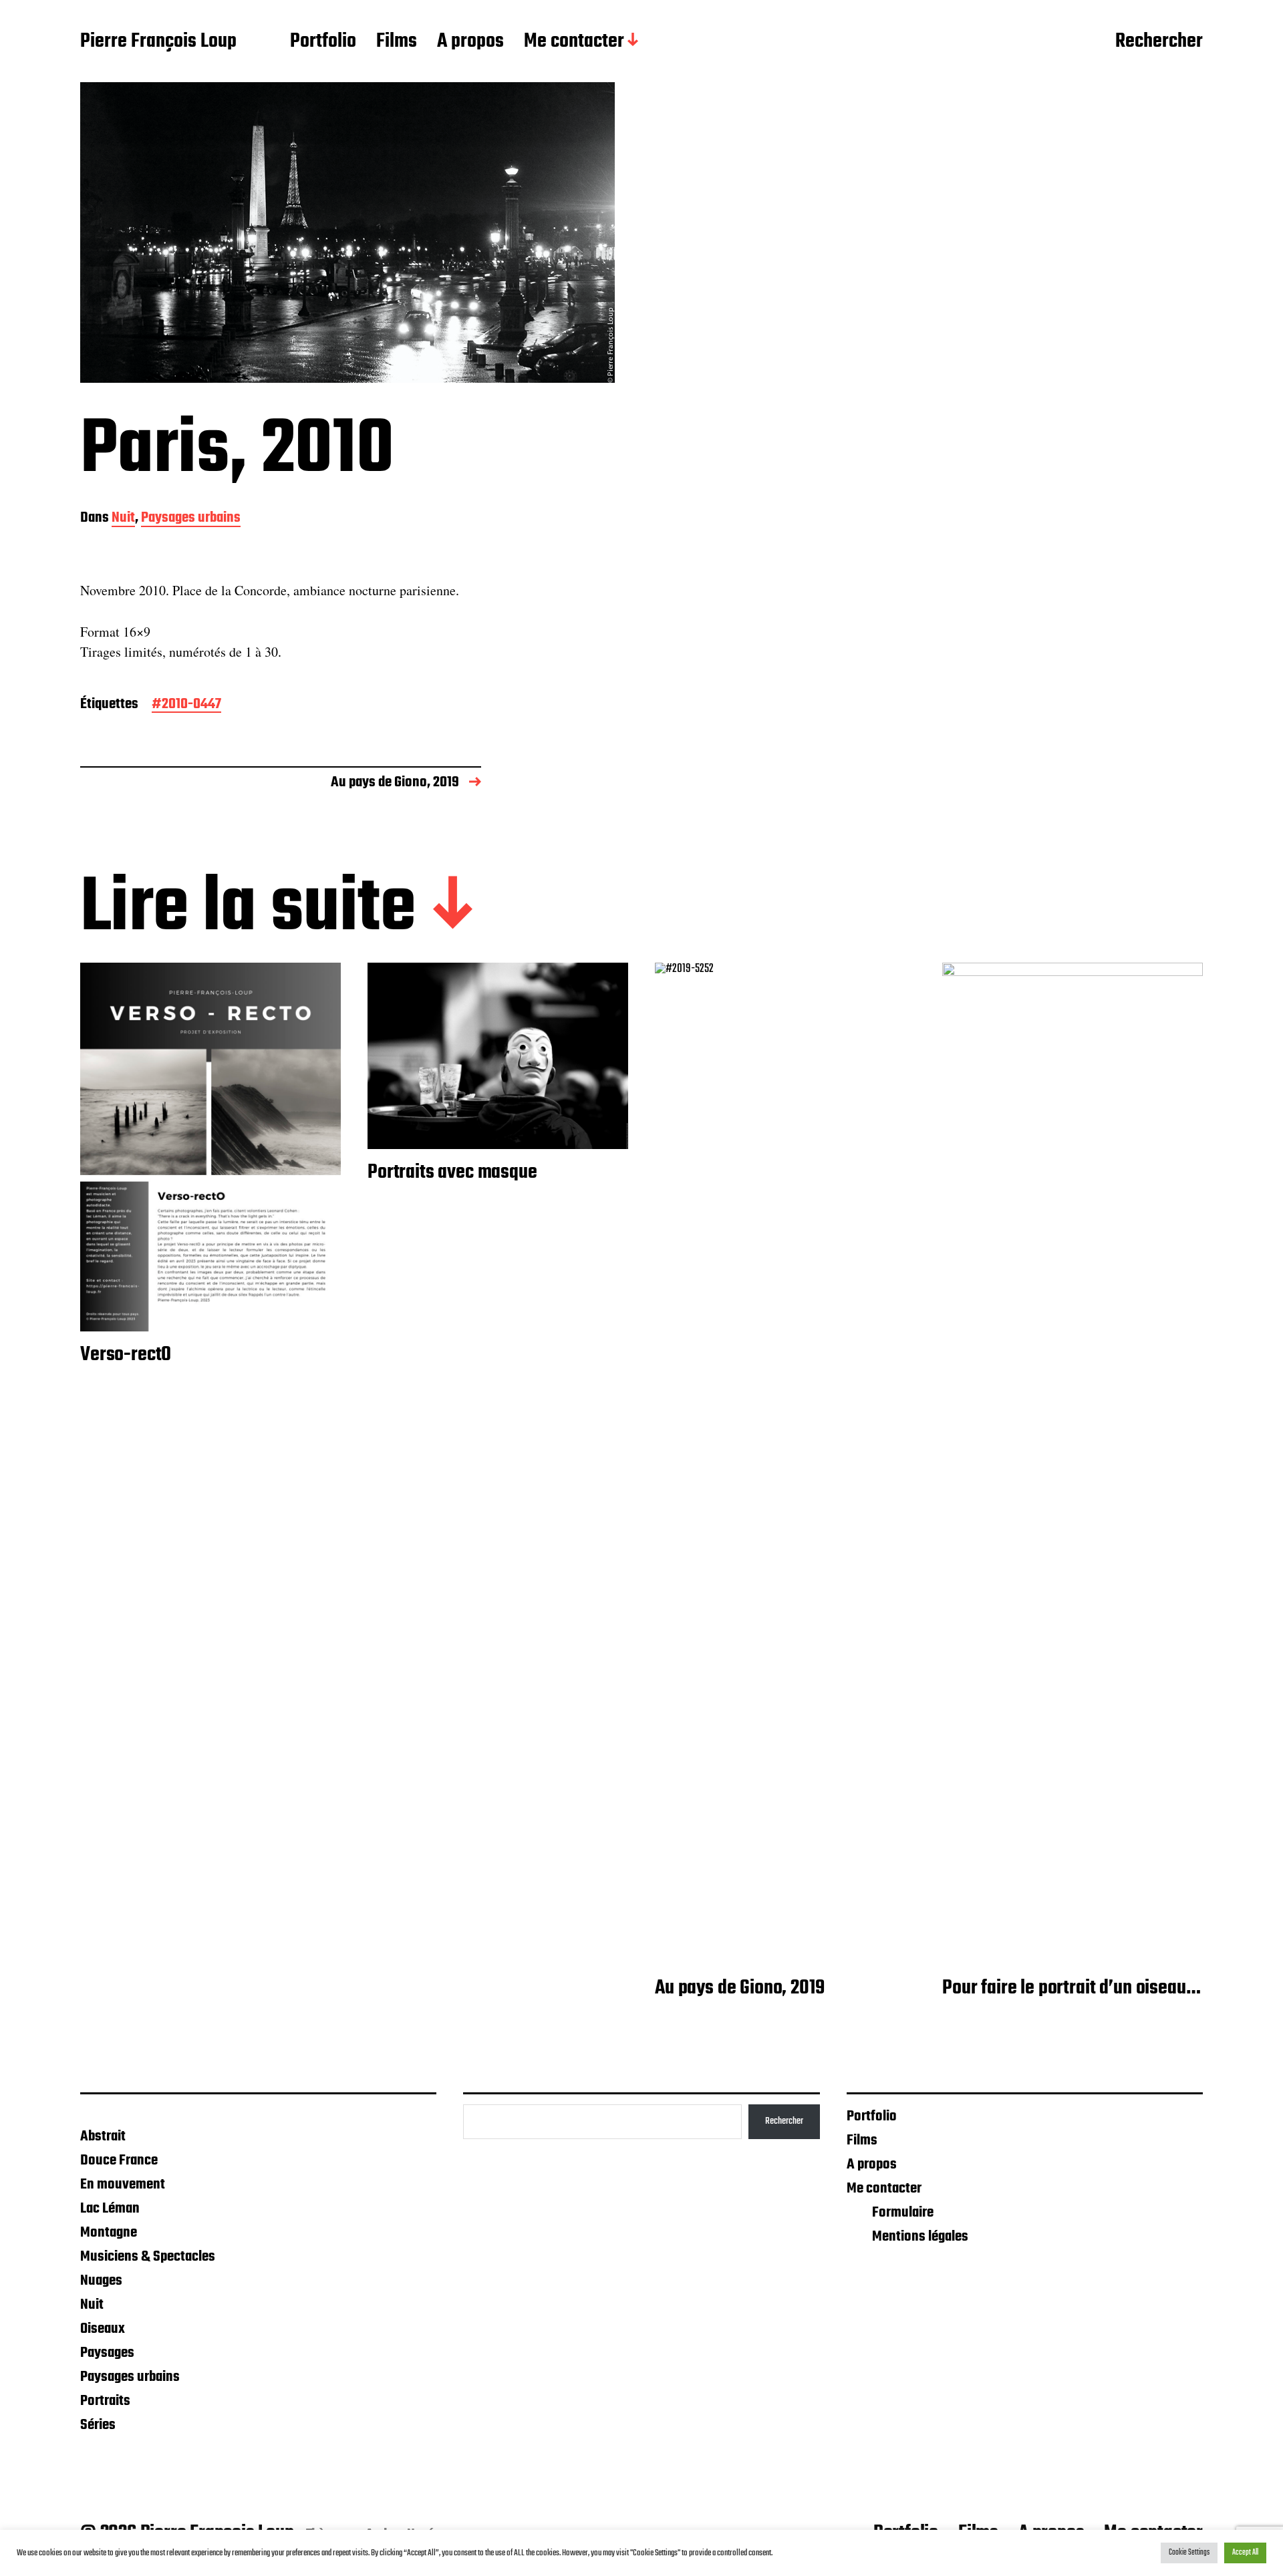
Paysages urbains (191, 519)
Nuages (101, 2281)
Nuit (123, 519)
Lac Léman (110, 2209)
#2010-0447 (186, 705)
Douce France (119, 2160)
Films (397, 42)
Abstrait (103, 2136)
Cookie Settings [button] (1189, 2553)
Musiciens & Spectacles (148, 2257)
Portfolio (323, 42)
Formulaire (903, 2213)
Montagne (109, 2233)
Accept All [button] (1245, 2553)
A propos (470, 42)
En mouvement (123, 2185)
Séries (98, 2425)
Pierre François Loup (158, 42)
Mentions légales (920, 2237)
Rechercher (1159, 42)
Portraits (105, 2401)
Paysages (107, 2353)
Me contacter (574, 42)
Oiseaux (103, 2329)
